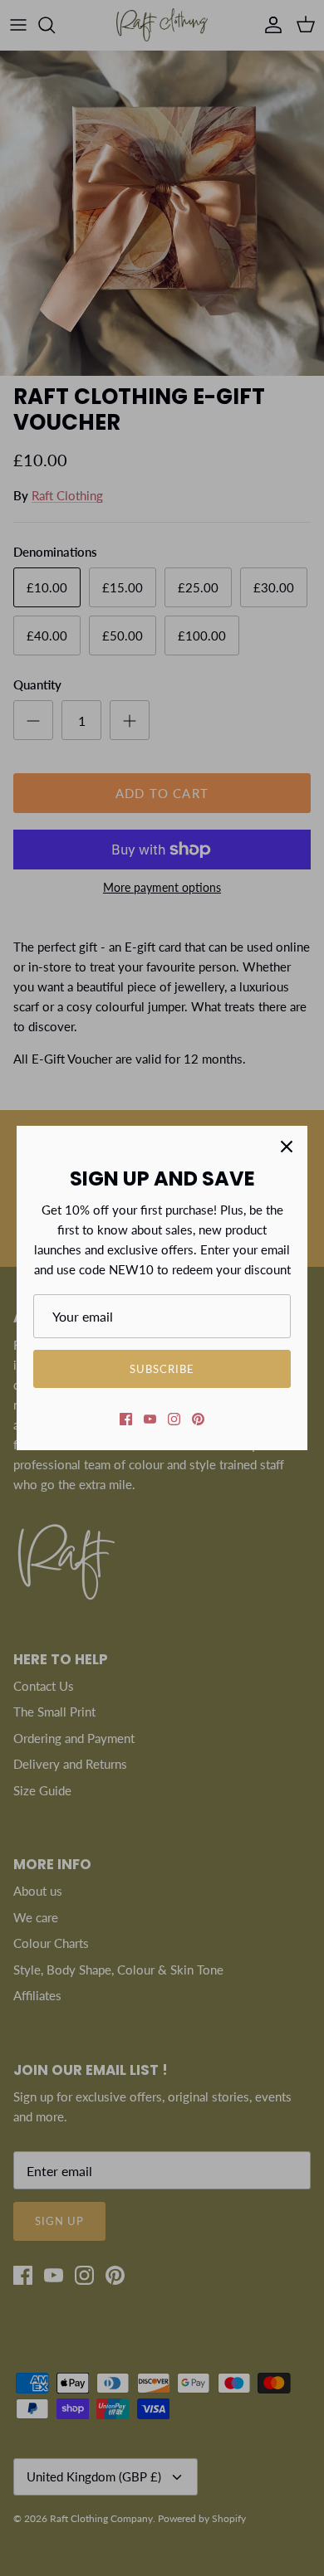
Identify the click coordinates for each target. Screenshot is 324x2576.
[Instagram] (174, 1419)
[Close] (287, 1147)
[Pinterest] (198, 1419)
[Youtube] (150, 1419)
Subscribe (162, 1369)
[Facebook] (126, 1419)
